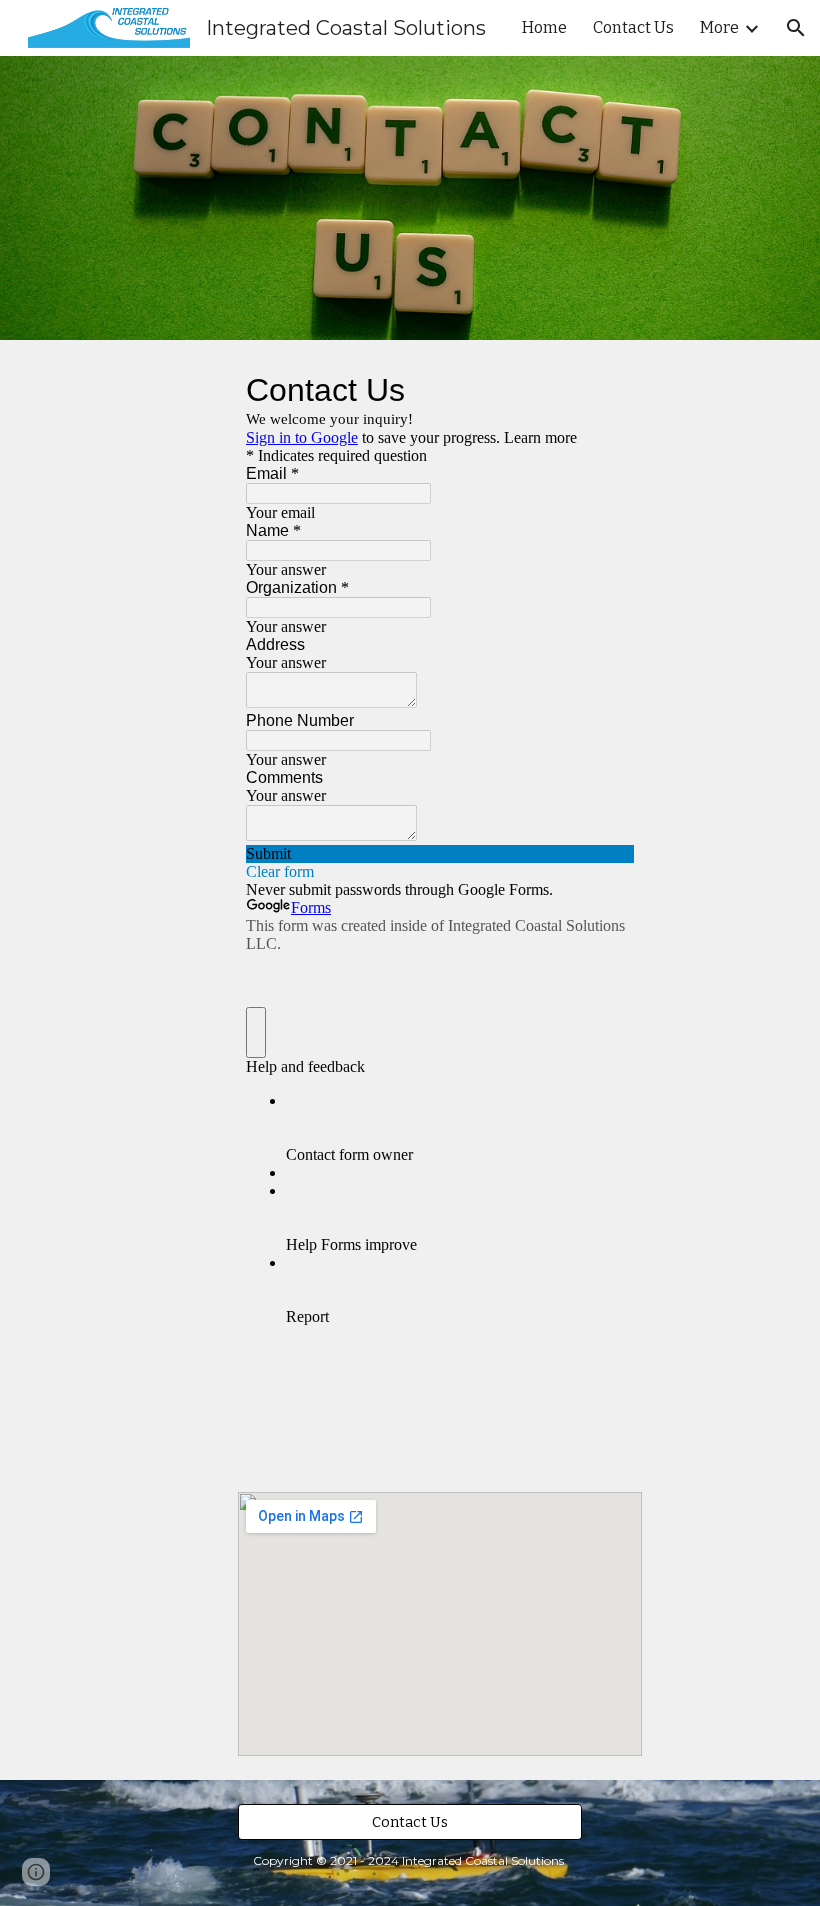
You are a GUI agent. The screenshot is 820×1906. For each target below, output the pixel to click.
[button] (796, 28)
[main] (410, 198)
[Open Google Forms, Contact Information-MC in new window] (604, 390)
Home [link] (544, 27)
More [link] (719, 27)
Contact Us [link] (633, 27)
